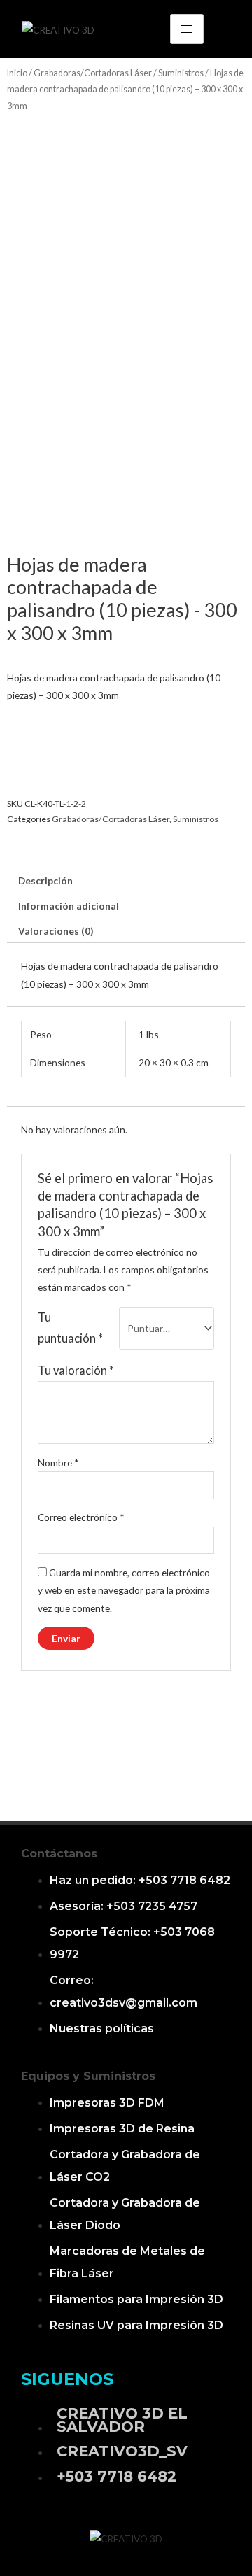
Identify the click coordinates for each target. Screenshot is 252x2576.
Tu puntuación (70, 1328)
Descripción (45, 880)
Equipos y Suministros (88, 2076)
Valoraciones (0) (56, 931)
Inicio (17, 73)
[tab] (126, 881)
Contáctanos (59, 1854)
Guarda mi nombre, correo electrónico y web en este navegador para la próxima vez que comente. (124, 1590)
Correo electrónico (81, 1517)
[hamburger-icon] (187, 29)
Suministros (181, 73)
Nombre (58, 1463)
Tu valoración (76, 1370)
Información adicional (69, 906)
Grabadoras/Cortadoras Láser (93, 73)
